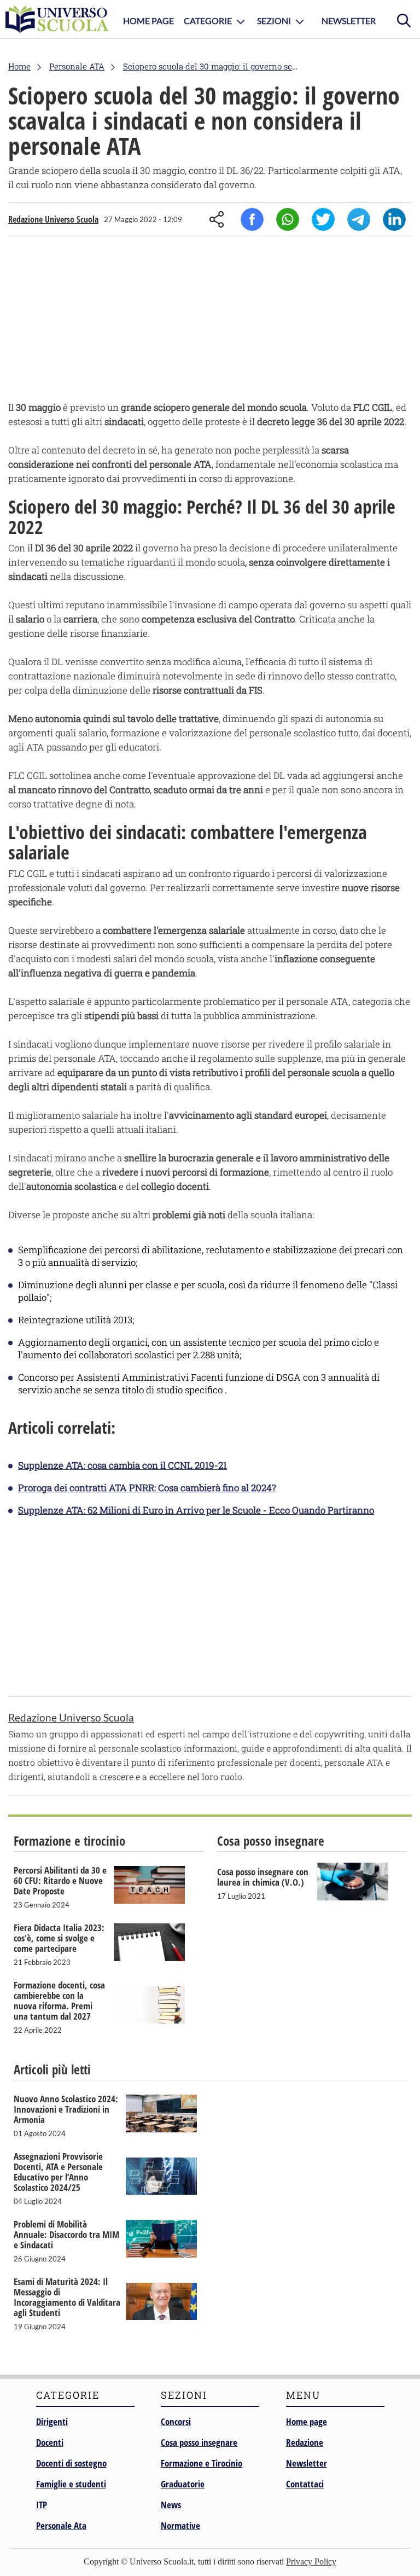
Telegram (359, 219)
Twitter (323, 219)
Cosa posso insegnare (199, 2442)
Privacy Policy (311, 2562)
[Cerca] (404, 19)
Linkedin (394, 219)
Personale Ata (61, 2525)
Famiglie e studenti (71, 2484)
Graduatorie (183, 2484)
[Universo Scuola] (57, 19)
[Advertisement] (210, 321)
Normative (180, 2525)
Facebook (252, 219)
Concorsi (176, 2421)
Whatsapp (288, 219)
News (171, 2505)
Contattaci (305, 2484)
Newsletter (349, 21)
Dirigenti (52, 2421)
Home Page (148, 21)
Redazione (305, 2442)
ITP (42, 2505)
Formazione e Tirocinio (202, 2463)
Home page (307, 2421)
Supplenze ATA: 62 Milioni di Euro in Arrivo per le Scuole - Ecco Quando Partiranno (196, 1510)
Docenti (50, 2442)
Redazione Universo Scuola (53, 219)
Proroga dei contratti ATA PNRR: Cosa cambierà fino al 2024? (147, 1488)
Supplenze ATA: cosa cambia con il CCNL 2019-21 (122, 1465)
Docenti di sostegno (71, 2463)
